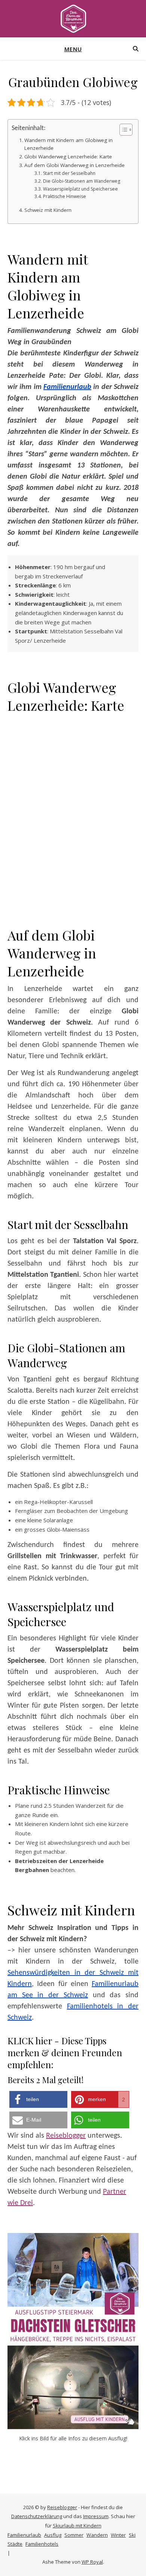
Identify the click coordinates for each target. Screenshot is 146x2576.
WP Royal (92, 2562)
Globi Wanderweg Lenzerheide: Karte (68, 157)
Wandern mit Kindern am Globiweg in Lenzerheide (69, 144)
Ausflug (53, 2535)
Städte (15, 2544)
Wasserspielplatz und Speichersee (80, 189)
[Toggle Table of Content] (122, 130)
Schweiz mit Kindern (48, 210)
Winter (118, 2535)
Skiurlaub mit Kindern (77, 2526)
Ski (132, 2535)
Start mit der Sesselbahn (69, 173)
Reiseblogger (66, 2136)
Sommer (74, 2535)
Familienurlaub (67, 387)
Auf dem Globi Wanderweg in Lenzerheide (74, 165)
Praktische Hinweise (64, 196)
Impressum (96, 2516)
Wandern (97, 2535)
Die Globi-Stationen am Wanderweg (81, 181)
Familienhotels (42, 2544)
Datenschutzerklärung (37, 2516)
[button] (38, 2099)
